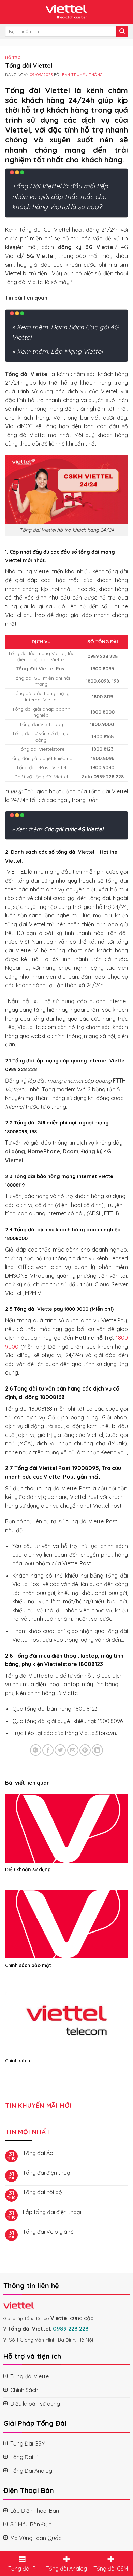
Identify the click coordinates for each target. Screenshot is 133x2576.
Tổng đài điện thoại (47, 2173)
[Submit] (122, 31)
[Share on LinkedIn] (97, 1750)
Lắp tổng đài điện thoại (52, 2212)
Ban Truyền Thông (83, 75)
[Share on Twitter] (60, 1750)
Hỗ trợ (13, 58)
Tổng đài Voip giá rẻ (48, 2232)
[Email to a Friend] (73, 1750)
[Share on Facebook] (48, 1750)
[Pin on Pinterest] (85, 1750)
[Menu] (9, 12)
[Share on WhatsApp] (36, 1750)
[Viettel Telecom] (66, 12)
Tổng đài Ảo (38, 2153)
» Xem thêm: (58, 829)
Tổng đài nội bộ (42, 2192)
